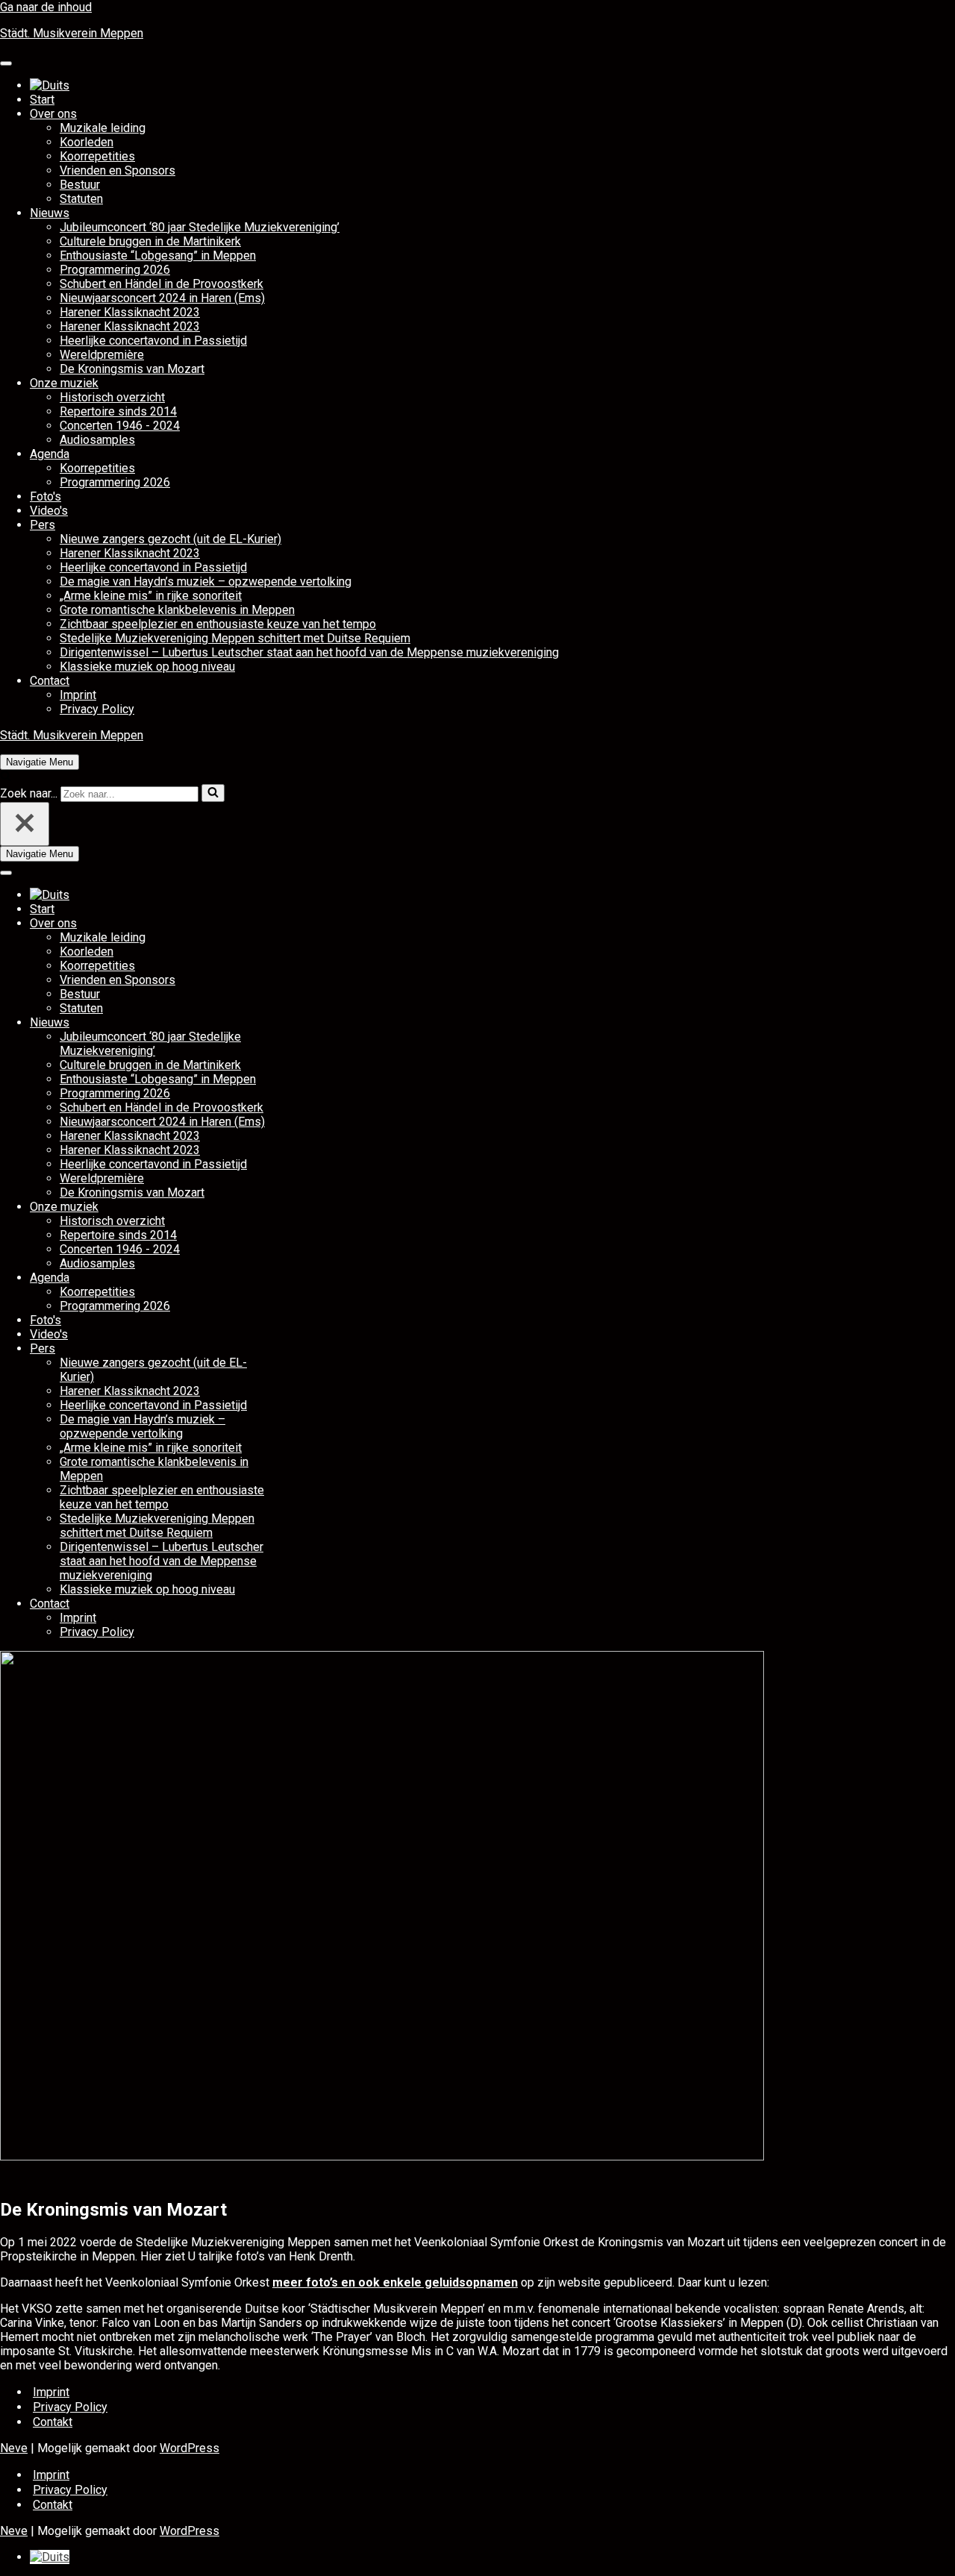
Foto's (46, 496)
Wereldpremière (102, 355)
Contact (50, 681)
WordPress (190, 2448)
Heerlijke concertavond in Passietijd (153, 341)
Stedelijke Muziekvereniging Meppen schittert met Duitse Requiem (235, 638)
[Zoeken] (6, 777)
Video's (49, 511)
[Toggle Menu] (6, 63)
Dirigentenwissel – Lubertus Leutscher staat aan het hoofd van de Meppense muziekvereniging (309, 652)
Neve (14, 2448)
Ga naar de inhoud (46, 7)
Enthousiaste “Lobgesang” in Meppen (158, 256)
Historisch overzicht (112, 397)
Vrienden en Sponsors (118, 170)
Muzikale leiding (103, 128)
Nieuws (50, 213)
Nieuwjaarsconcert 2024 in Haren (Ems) (162, 298)
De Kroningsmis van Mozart (132, 369)
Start (42, 100)
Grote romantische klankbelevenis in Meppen (177, 610)
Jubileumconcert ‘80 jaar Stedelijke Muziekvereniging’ (200, 227)
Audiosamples (97, 440)
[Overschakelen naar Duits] (50, 85)
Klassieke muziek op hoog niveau (147, 667)
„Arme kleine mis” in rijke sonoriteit (151, 596)
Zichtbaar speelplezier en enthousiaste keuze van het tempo (218, 624)
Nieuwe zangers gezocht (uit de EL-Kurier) (170, 539)
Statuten (81, 199)
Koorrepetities (97, 156)
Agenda (50, 454)
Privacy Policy (97, 709)
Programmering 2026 (115, 270)
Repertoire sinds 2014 (118, 411)
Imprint (78, 695)
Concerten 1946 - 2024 (120, 426)
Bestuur (80, 185)
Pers (43, 525)
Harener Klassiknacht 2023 (130, 312)
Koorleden (87, 142)
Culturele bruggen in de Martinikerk (150, 241)
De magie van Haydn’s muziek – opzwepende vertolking (206, 582)
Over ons (53, 114)
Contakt (53, 2422)
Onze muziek (64, 383)
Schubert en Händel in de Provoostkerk (162, 284)
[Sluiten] (25, 824)
